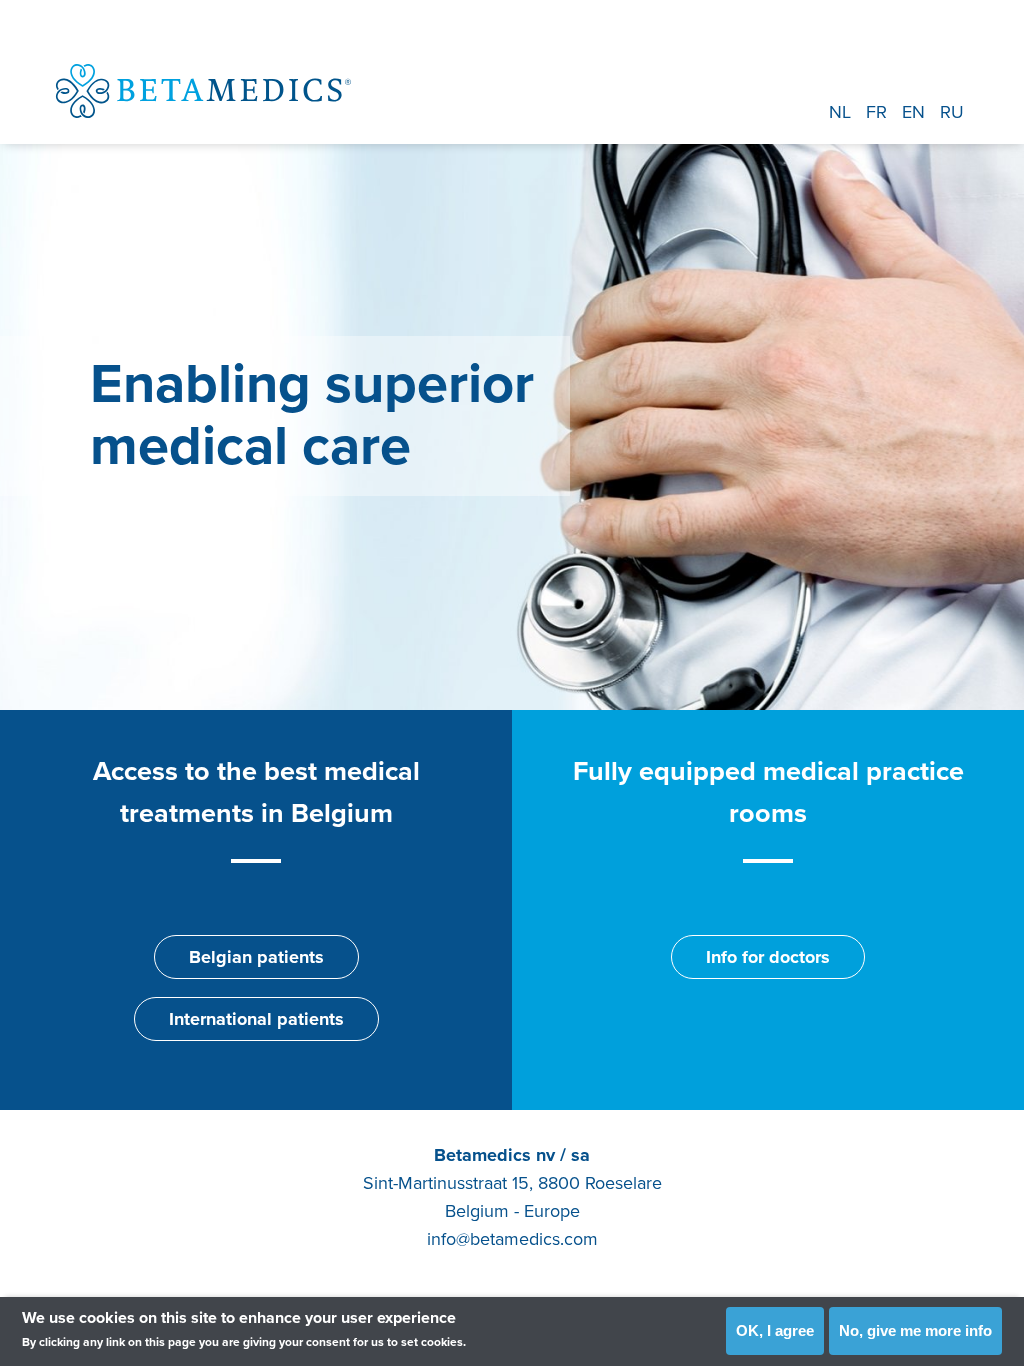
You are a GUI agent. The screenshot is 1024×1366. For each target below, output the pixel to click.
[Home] (203, 91)
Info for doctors (768, 957)
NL (840, 112)
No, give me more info (915, 1330)
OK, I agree (775, 1330)
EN (913, 112)
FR (876, 112)
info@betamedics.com (512, 1239)
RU (952, 112)
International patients (256, 1019)
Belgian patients (256, 957)
